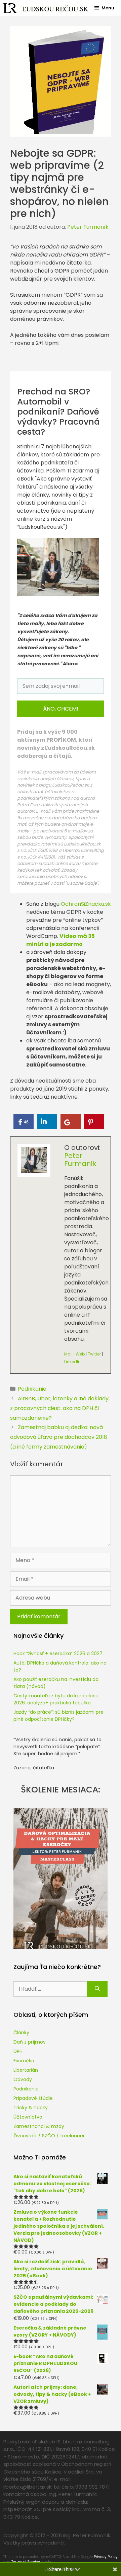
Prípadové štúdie (33, 2098)
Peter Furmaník (80, 1160)
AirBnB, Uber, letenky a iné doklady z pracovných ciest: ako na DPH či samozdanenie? (59, 1408)
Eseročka (24, 2061)
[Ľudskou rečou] (46, 8)
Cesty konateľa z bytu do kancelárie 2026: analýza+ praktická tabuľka (56, 1699)
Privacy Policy (106, 2557)
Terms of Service (26, 2562)
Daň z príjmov (30, 2042)
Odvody (23, 2079)
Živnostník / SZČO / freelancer (49, 2136)
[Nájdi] (97, 1989)
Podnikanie (32, 1389)
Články (21, 2033)
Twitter (94, 1354)
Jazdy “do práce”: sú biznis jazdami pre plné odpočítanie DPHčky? (58, 1716)
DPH (18, 2051)
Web (80, 1354)
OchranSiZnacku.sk (86, 904)
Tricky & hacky (31, 2108)
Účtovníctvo (28, 2117)
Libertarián (26, 2070)
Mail (68, 1354)
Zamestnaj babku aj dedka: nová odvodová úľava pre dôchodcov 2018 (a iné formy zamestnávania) (59, 1437)
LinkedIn (72, 1362)
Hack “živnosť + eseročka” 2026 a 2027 (58, 1653)
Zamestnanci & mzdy (39, 2126)
